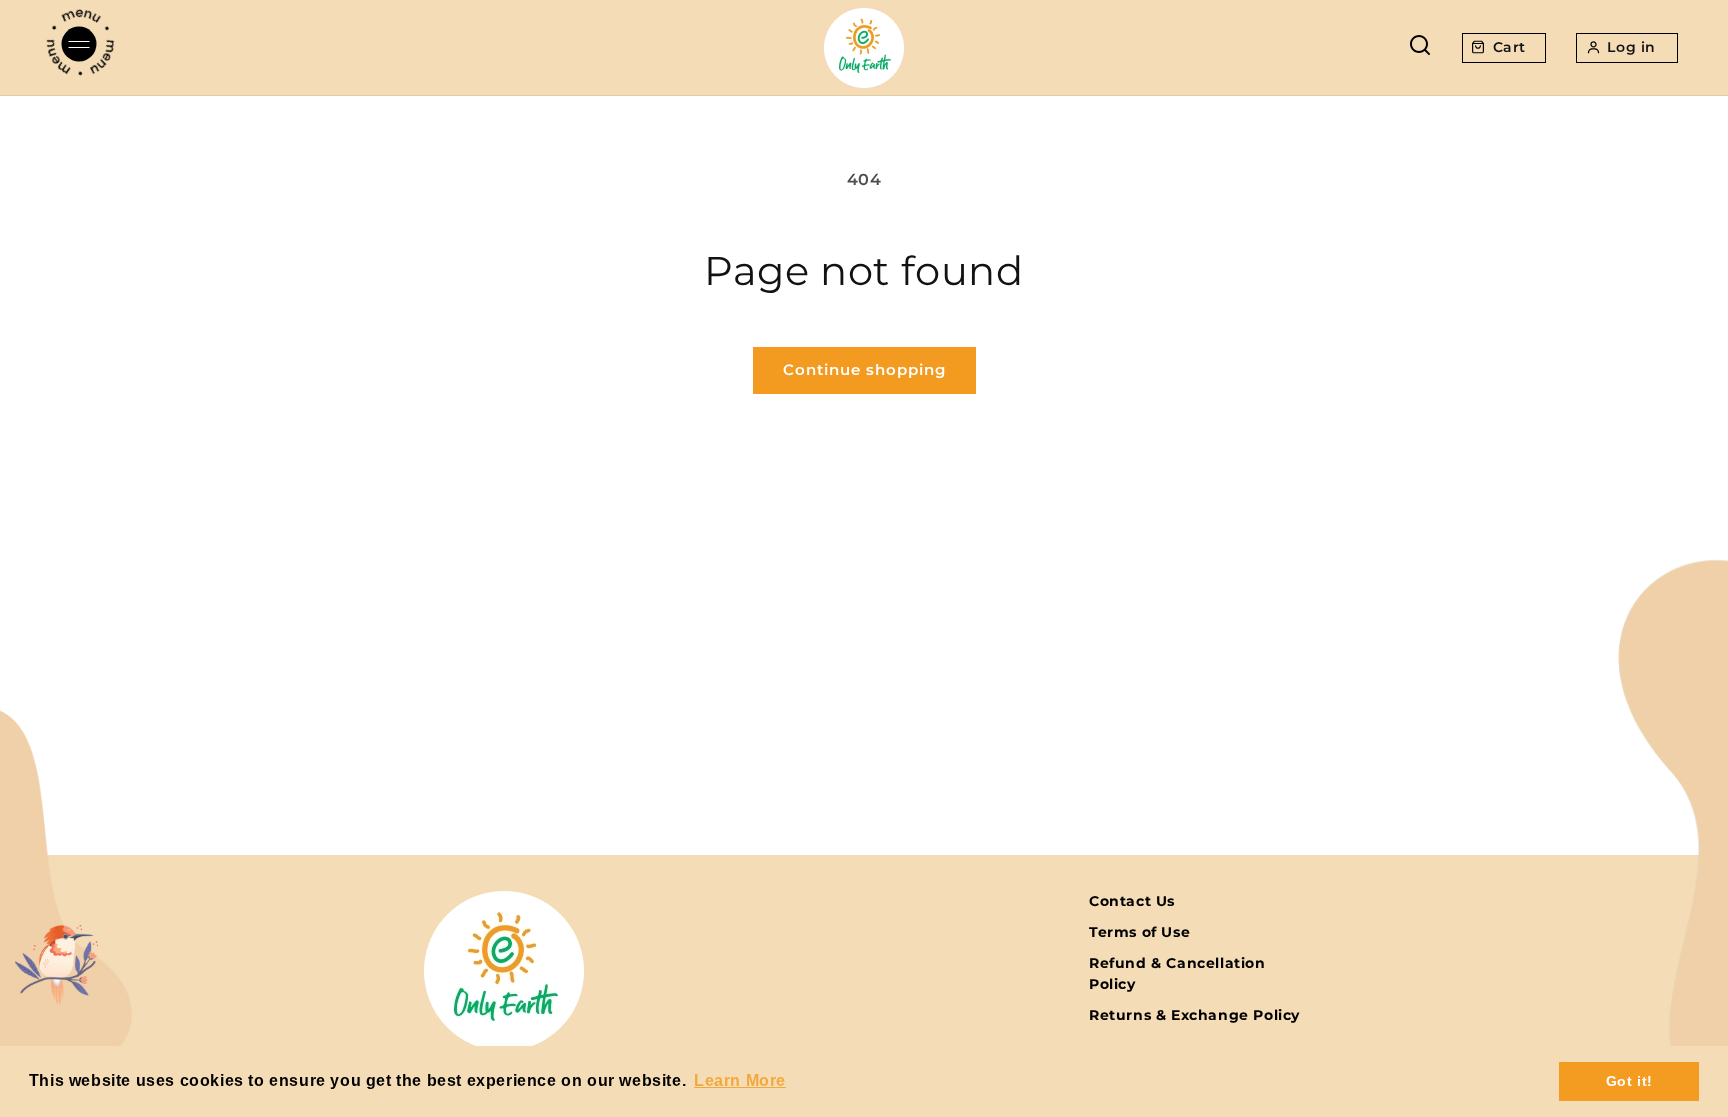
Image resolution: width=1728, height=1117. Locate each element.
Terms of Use (1139, 932)
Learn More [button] (740, 1080)
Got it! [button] (1629, 1081)
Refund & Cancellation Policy (1177, 973)
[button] (80, 47)
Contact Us (1132, 901)
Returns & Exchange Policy (1194, 1015)
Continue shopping (864, 369)
